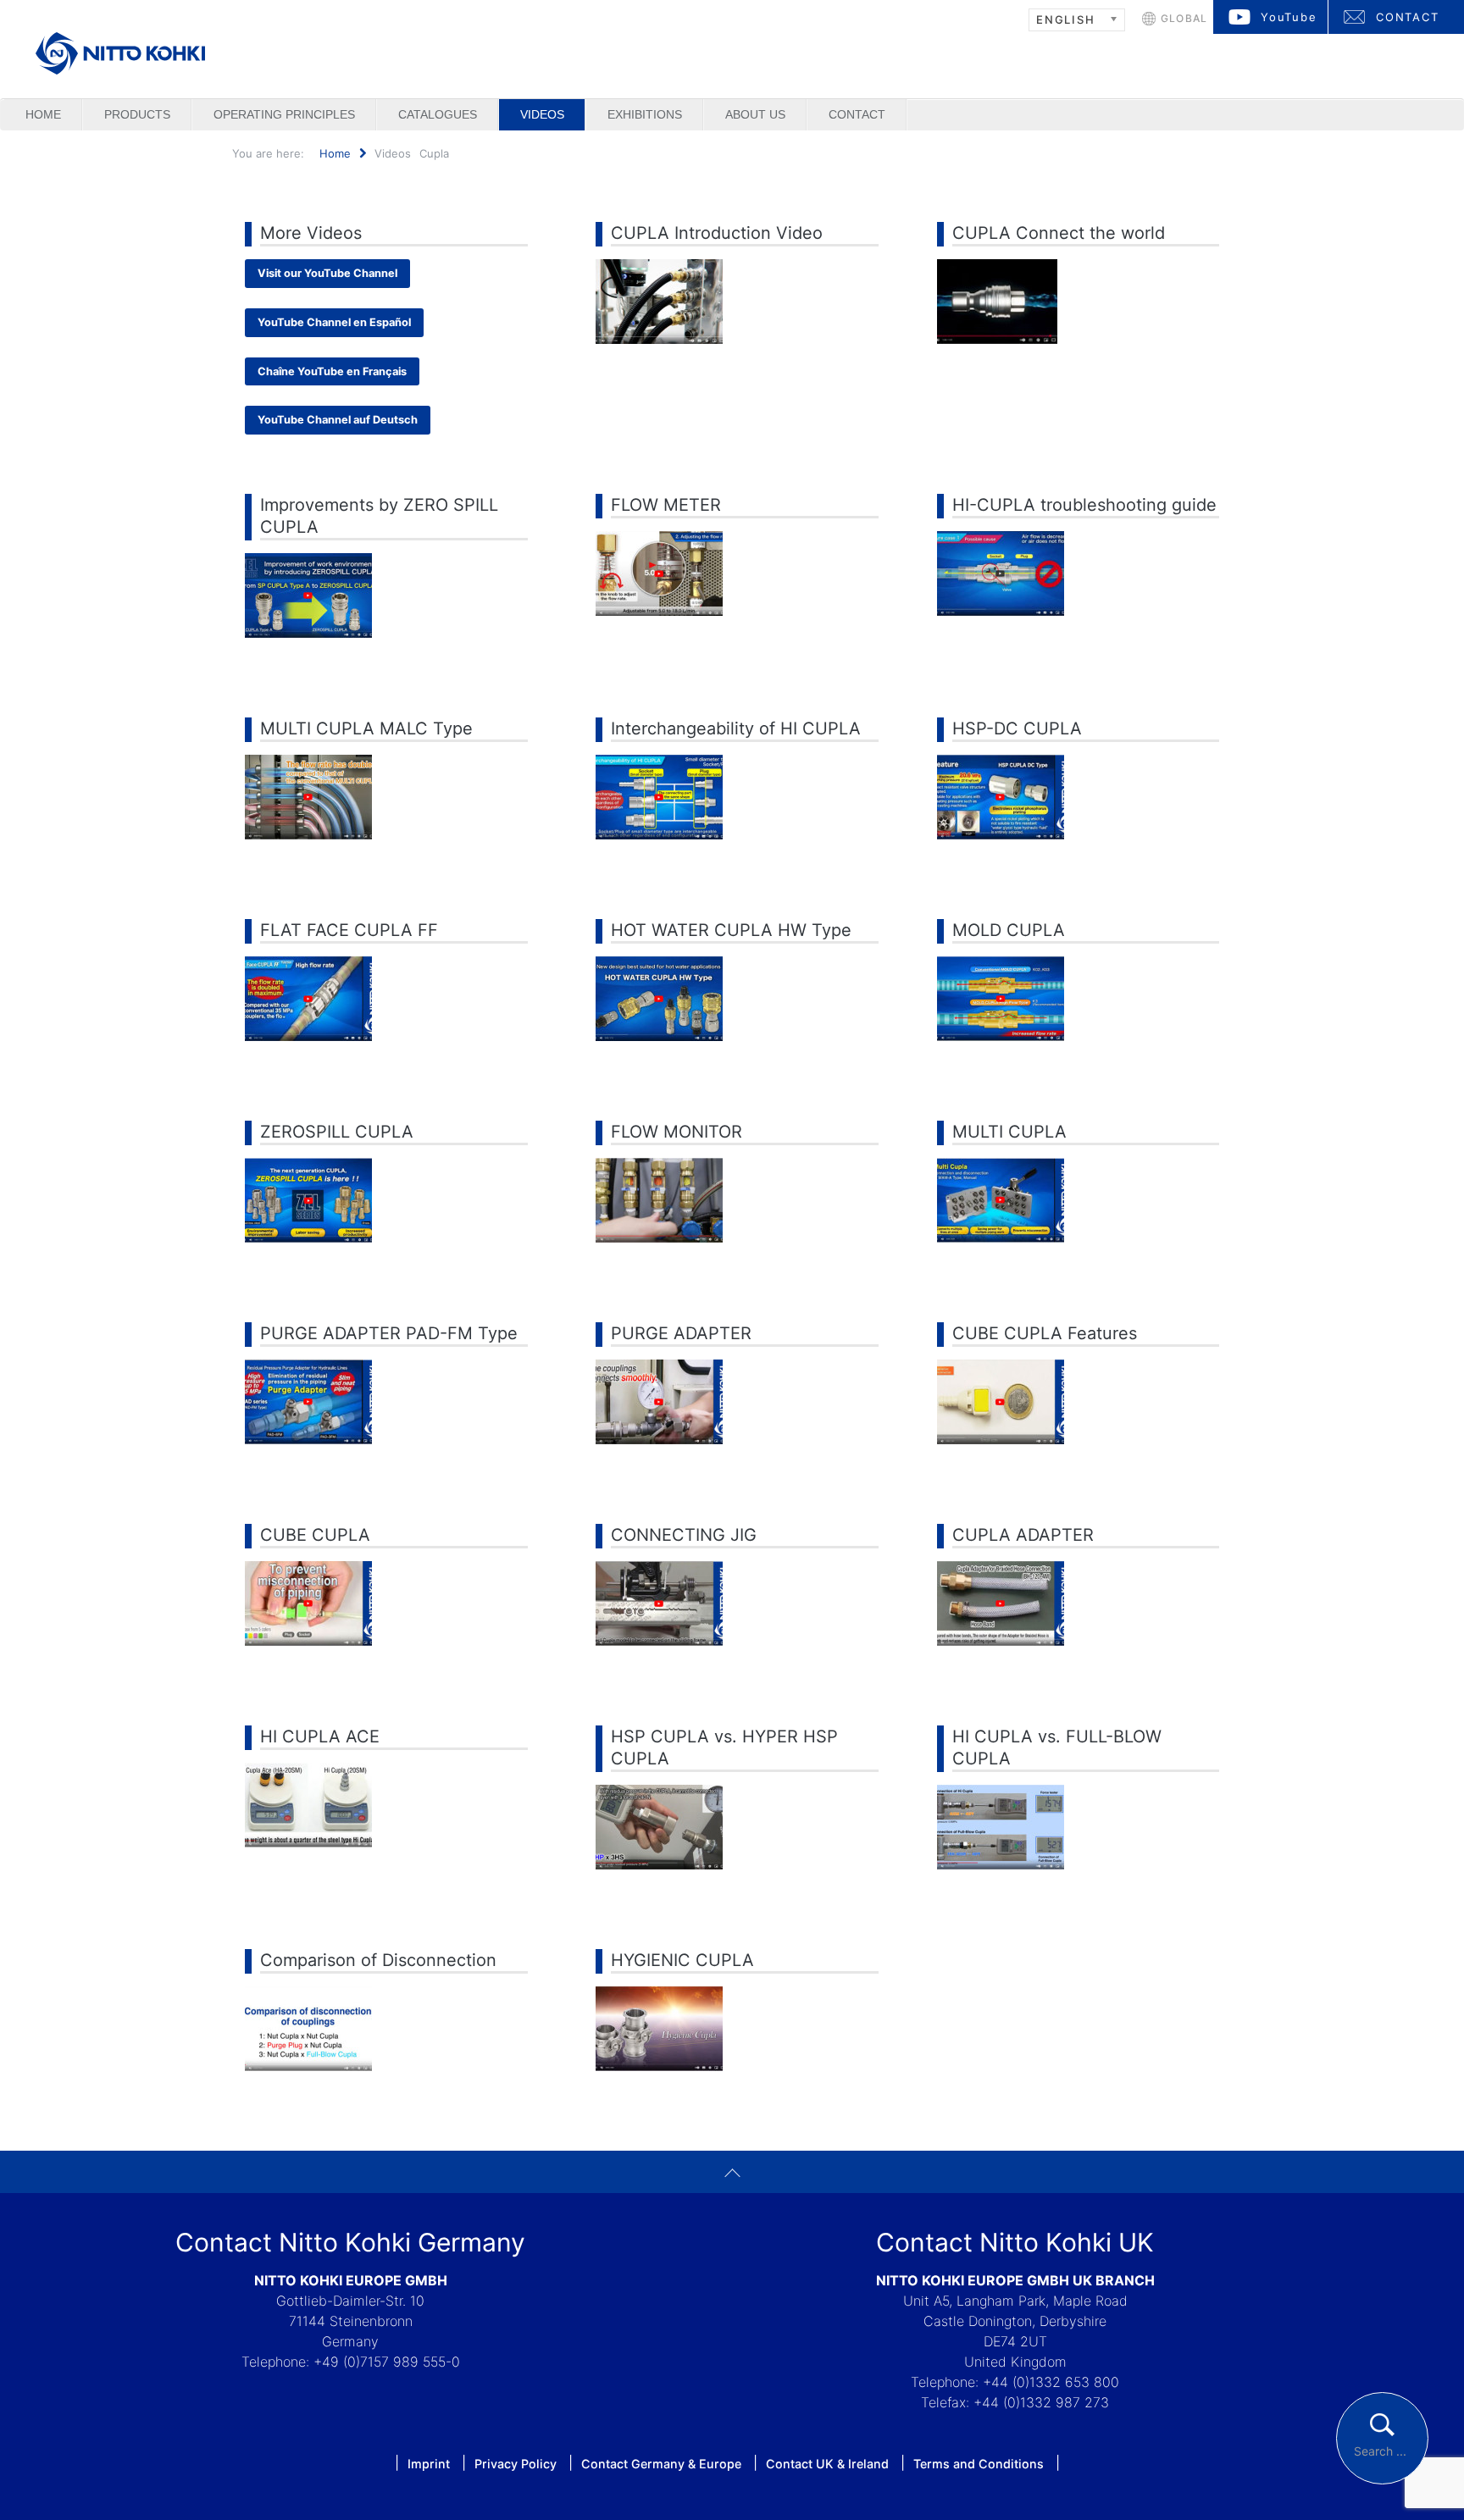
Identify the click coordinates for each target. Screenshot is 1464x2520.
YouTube (1289, 17)
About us (755, 114)
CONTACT (1408, 17)
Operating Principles (284, 114)
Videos (542, 114)
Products (137, 114)
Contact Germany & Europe (661, 2464)
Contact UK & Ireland (827, 2464)
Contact (857, 114)
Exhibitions (645, 114)
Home (43, 114)
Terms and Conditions (979, 2464)
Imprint (429, 2464)
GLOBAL (1184, 18)
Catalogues (438, 114)
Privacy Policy (516, 2464)
